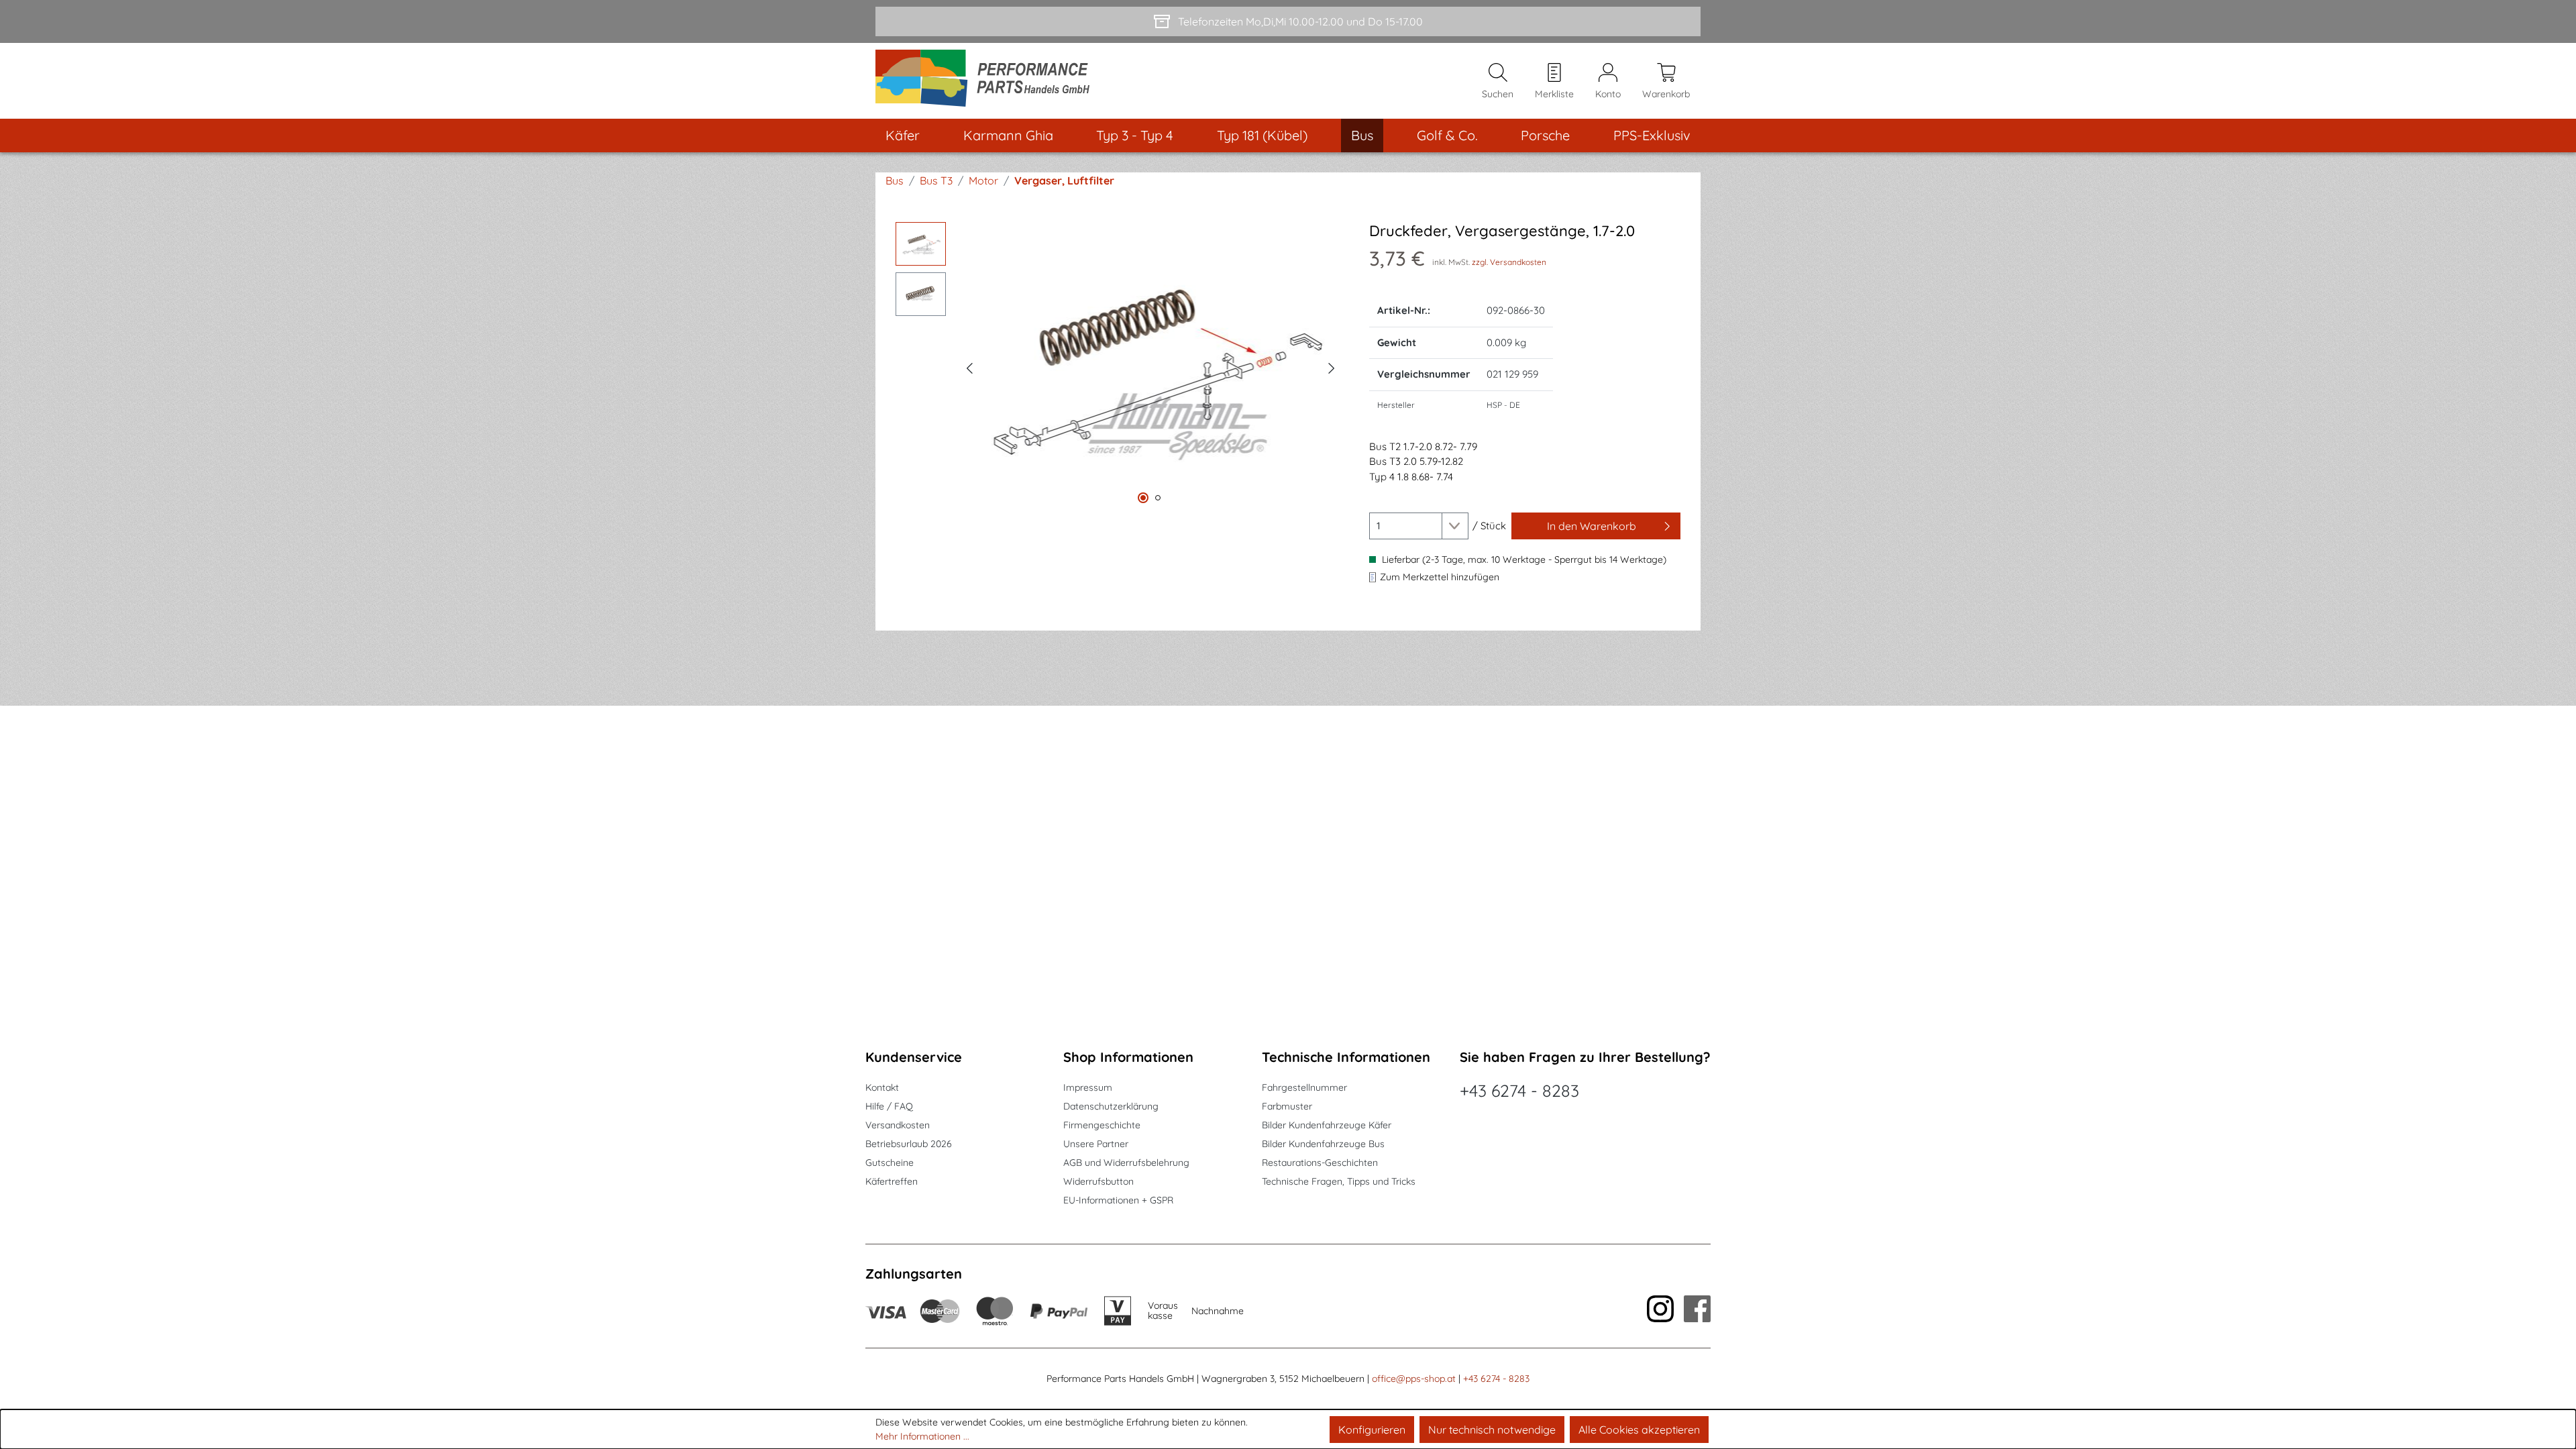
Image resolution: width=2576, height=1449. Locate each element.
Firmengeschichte (1102, 1125)
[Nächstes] (1332, 366)
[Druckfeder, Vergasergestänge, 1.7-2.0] (1150, 366)
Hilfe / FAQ (889, 1106)
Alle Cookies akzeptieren (1639, 1430)
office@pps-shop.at (1414, 1379)
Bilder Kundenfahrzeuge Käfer (1327, 1125)
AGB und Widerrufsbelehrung (1126, 1163)
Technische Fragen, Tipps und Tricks (1339, 1181)
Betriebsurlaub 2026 (909, 1144)
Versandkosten (898, 1125)
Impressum (1088, 1087)
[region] (1119, 366)
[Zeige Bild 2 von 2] (1158, 498)
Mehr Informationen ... (922, 1436)
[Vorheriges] (969, 366)
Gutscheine (890, 1163)
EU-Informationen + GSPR (1118, 1200)
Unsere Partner (1096, 1144)
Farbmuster (1287, 1106)
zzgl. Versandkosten (1509, 262)
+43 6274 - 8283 (1519, 1090)
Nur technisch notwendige (1492, 1430)
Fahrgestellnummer (1304, 1087)
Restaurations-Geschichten (1320, 1163)
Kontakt (882, 1087)
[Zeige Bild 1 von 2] (1143, 498)
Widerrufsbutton (1098, 1181)
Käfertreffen (892, 1181)
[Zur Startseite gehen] (987, 81)
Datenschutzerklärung (1111, 1106)
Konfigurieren (1372, 1430)
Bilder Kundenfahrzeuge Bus (1323, 1144)
